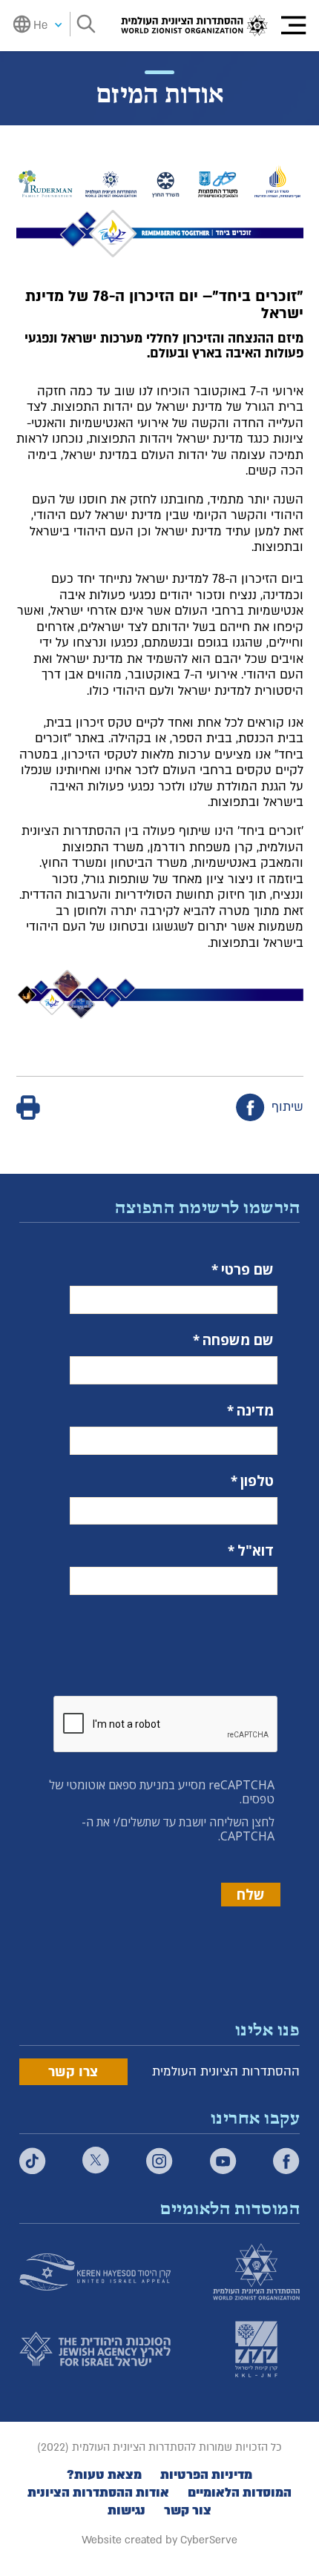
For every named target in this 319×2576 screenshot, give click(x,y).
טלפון (257, 1481)
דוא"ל (256, 1551)
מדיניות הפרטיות (206, 2475)
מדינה (255, 1411)
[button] (293, 26)
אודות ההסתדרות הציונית (98, 2493)
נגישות (126, 2511)
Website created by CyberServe (159, 2540)
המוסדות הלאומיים (240, 2493)
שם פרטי (247, 1270)
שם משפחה (238, 1340)
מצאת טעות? (104, 2475)
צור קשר (188, 2511)
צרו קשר (73, 2072)
